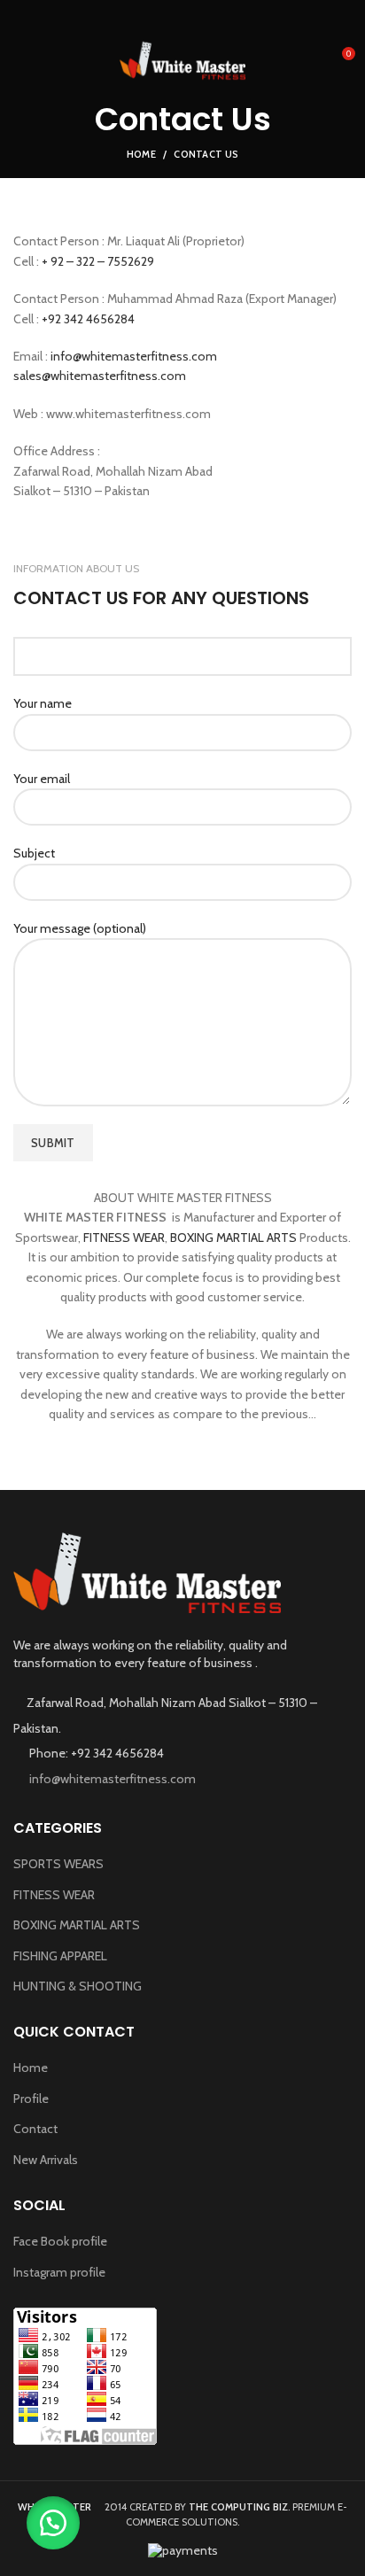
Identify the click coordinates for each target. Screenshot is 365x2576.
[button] (53, 2523)
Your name (43, 703)
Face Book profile (60, 2241)
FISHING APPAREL (60, 1956)
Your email (42, 779)
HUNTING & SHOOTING (78, 1986)
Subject (34, 853)
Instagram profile (59, 2272)
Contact (35, 2129)
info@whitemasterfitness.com (134, 356)
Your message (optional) (80, 928)
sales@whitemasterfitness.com (100, 376)
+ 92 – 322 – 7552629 (98, 261)
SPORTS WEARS (58, 1864)
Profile (31, 2099)
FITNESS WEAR (124, 1238)
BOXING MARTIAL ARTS (233, 1238)
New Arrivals (46, 2160)
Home (141, 154)
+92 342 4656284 (91, 319)
